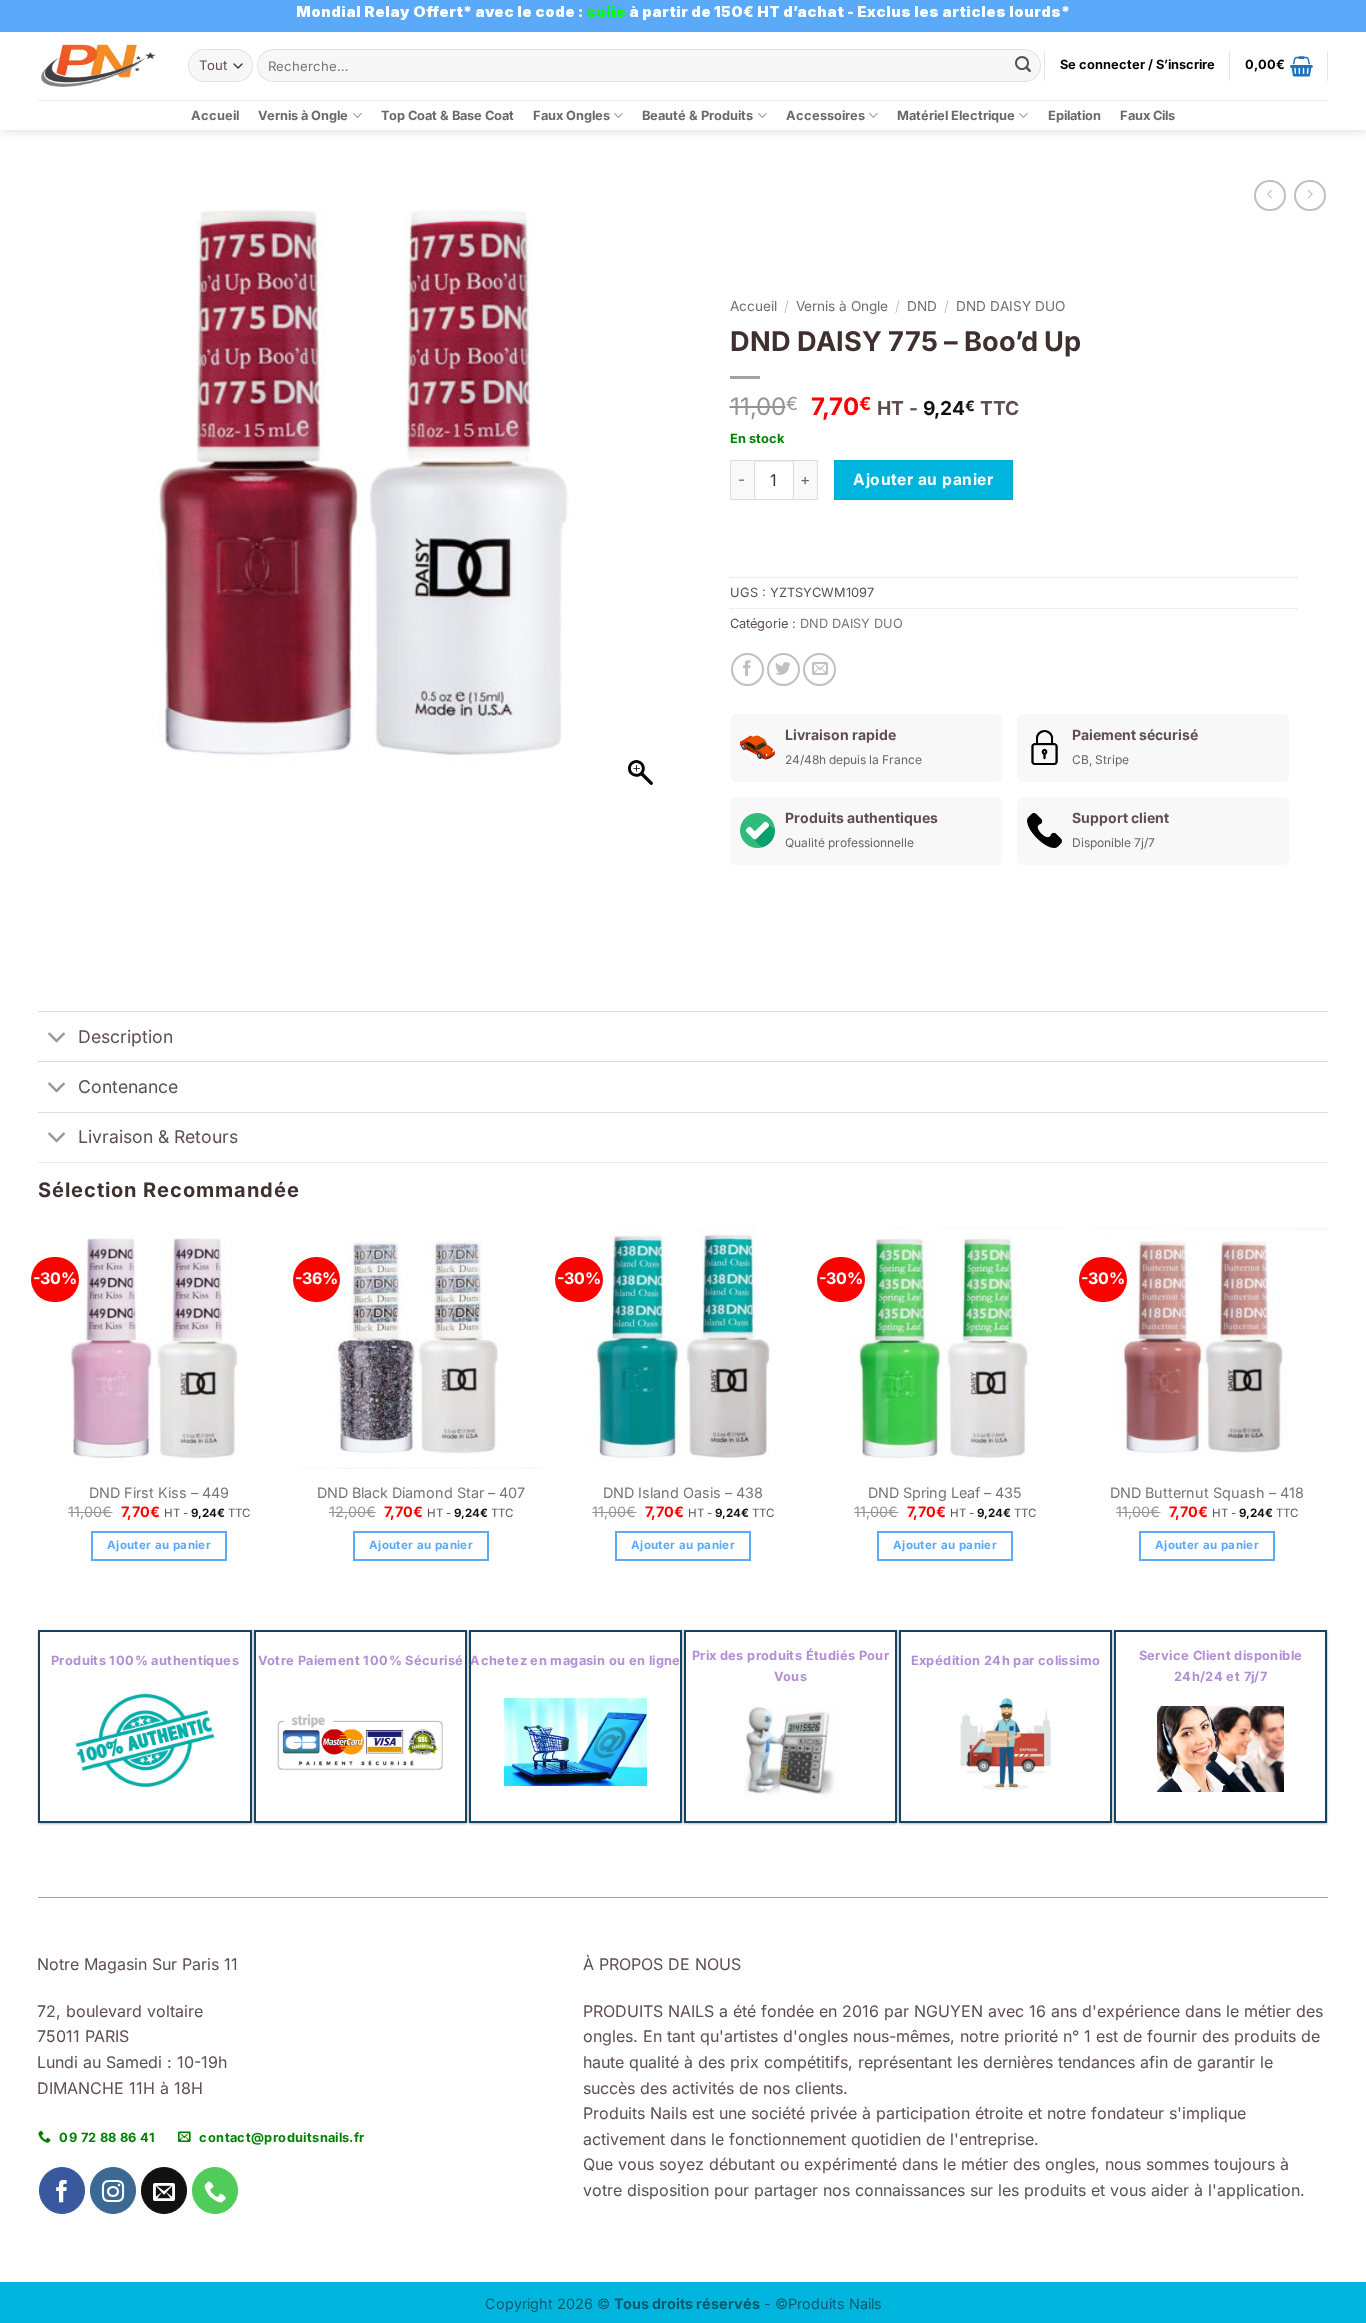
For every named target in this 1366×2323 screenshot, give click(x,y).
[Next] (1327, 1412)
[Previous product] (1309, 195)
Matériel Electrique (956, 115)
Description (125, 1036)
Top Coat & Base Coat (447, 115)
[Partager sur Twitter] (783, 669)
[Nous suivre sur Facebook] (62, 2190)
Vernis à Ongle (303, 115)
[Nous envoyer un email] (164, 2190)
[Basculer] (57, 1038)
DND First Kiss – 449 (159, 1492)
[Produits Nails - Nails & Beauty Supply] (98, 65)
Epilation (1074, 115)
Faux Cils (1147, 115)
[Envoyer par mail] (819, 669)
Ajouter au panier (923, 479)
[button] (1137, 65)
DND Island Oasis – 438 (683, 1492)
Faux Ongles (571, 115)
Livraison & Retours (158, 1136)
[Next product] (1269, 195)
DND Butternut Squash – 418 (1207, 1492)
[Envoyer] (1023, 66)
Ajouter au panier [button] (159, 1545)
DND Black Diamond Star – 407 (421, 1492)
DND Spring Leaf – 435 (945, 1492)
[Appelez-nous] (215, 2190)
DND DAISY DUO (1010, 306)
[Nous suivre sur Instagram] (113, 2190)
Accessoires (825, 115)
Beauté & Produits (697, 115)
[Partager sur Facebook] (747, 669)
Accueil (215, 115)
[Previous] (39, 1412)
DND (922, 306)
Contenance (128, 1086)
